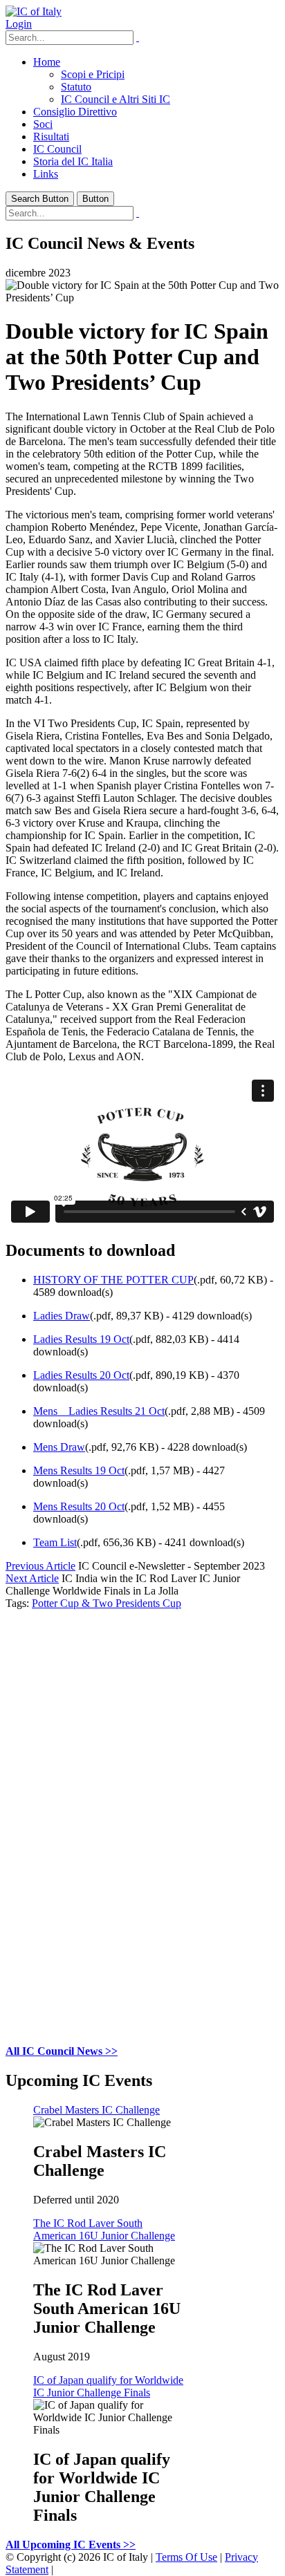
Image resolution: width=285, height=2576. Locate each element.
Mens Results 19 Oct (79, 1470)
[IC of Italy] (34, 11)
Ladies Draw (62, 1316)
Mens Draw (59, 1447)
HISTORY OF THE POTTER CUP (113, 1280)
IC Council (57, 149)
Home (47, 62)
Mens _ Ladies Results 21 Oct (99, 1411)
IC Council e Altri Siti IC (116, 99)
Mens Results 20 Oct (79, 1506)
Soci (43, 124)
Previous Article (40, 1566)
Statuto (76, 87)
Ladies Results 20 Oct (81, 1375)
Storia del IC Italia (73, 161)
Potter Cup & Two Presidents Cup (107, 1603)
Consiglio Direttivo (75, 112)
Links (46, 174)
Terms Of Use (186, 2557)
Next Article (32, 1578)
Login (19, 24)
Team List (55, 1542)
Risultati (51, 137)
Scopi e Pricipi (93, 74)
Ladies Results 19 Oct (81, 1339)
